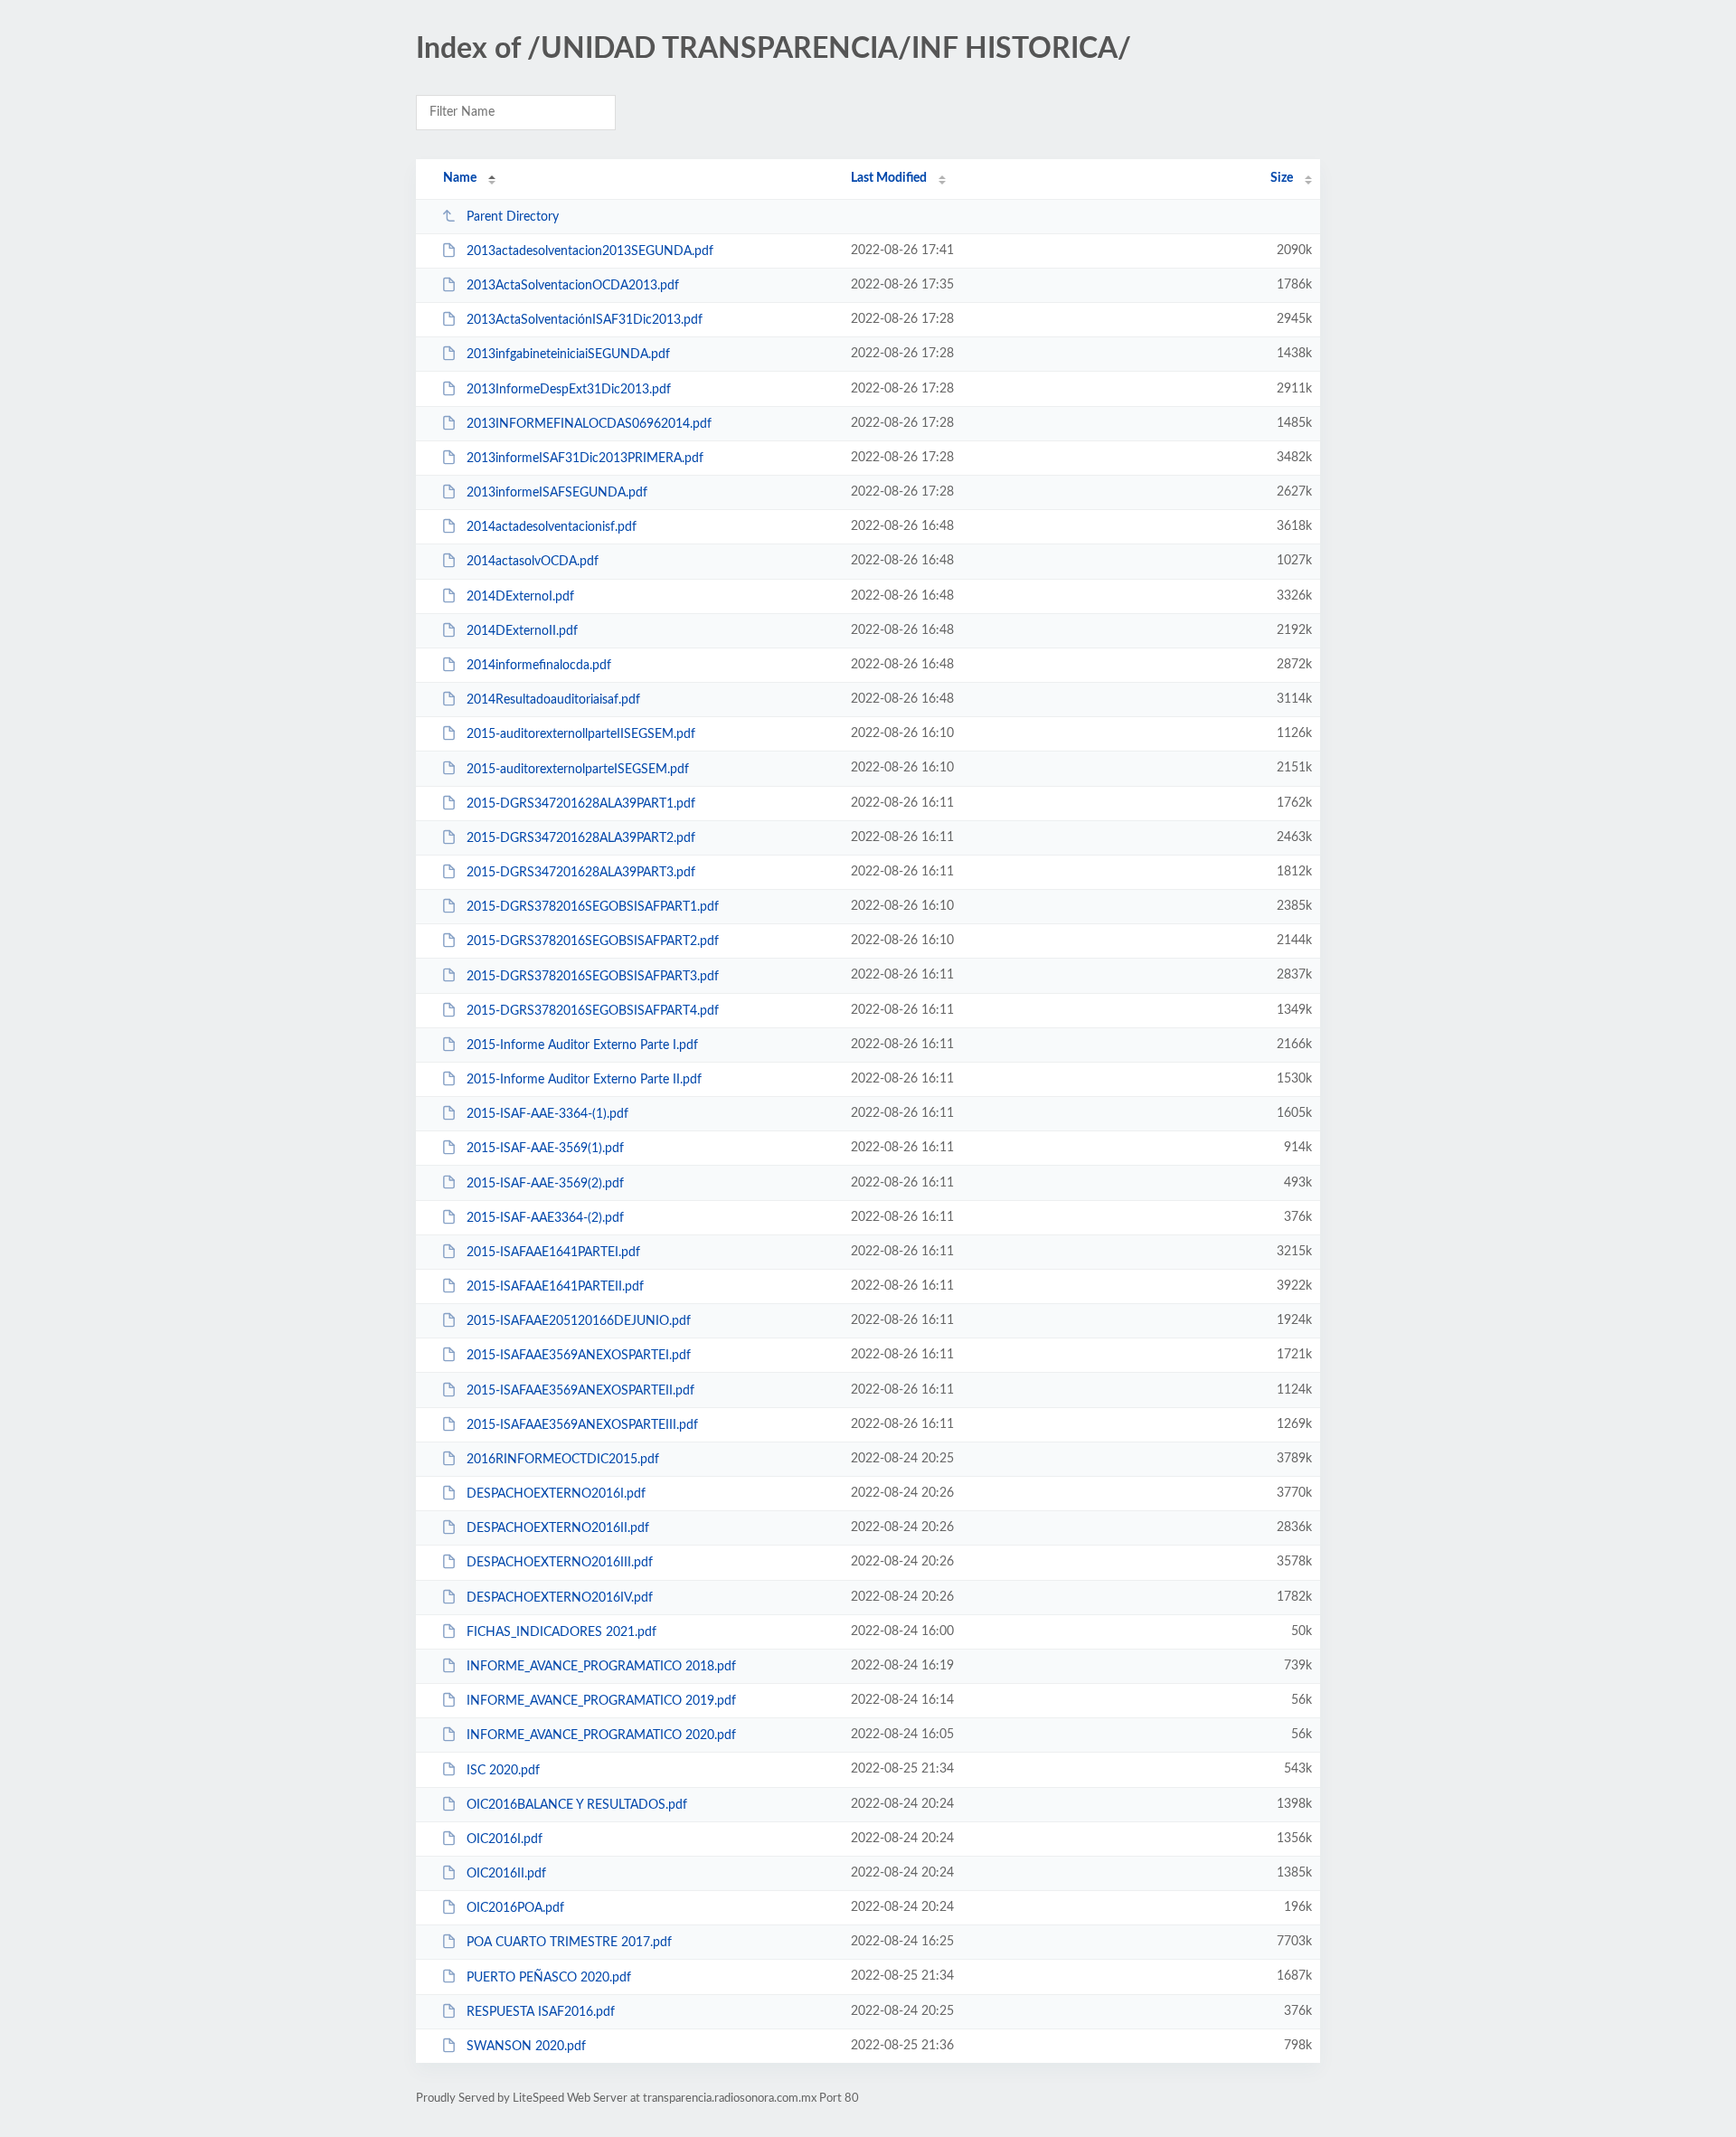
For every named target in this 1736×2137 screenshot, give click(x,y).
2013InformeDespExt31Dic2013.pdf (569, 390)
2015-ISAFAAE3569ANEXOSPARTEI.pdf (579, 1356)
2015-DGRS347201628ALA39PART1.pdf (581, 804)
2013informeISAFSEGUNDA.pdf (557, 493)
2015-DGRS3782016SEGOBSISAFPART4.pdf (593, 1011)
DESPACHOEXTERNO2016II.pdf (558, 1528)
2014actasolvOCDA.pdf (533, 562)
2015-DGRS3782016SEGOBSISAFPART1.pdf (593, 907)
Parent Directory (513, 217)
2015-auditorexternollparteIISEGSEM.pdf (581, 734)
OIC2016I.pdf (505, 1839)
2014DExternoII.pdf (522, 631)
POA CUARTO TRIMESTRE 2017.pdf (569, 1943)
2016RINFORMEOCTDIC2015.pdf (563, 1460)
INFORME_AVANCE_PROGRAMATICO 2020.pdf (601, 1735)
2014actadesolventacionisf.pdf (552, 527)
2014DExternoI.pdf (520, 597)
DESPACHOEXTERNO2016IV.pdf (560, 1598)
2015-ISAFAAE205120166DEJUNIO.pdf (579, 1321)
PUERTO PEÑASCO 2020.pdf (549, 1977)
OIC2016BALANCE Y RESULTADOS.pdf (577, 1805)
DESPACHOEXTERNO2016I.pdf (556, 1494)
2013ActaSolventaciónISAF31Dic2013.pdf (585, 320)
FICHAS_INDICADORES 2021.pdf (561, 1632)
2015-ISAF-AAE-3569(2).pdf (545, 1183)
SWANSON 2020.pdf (526, 2047)
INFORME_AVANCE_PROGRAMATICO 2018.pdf (601, 1667)
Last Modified (889, 178)
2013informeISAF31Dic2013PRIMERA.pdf (585, 459)
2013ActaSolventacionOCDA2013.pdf (573, 286)
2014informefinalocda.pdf (539, 666)
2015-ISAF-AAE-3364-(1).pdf (547, 1114)
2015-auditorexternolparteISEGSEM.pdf (578, 769)
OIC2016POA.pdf (515, 1908)
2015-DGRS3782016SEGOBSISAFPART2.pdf (593, 941)
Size (1282, 178)
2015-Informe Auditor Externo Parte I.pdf (582, 1045)
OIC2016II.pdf (506, 1874)
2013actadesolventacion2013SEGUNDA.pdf (590, 251)
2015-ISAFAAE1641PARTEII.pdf (555, 1287)
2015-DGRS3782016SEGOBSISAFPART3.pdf (593, 976)
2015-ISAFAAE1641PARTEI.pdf (553, 1253)
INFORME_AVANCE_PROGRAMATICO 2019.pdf (601, 1701)
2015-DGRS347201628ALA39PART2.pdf (581, 838)
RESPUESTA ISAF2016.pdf (541, 2012)
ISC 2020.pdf (503, 1770)
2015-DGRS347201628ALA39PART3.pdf (581, 873)
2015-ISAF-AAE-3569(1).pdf (545, 1149)
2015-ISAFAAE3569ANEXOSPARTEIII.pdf (582, 1425)
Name (460, 178)
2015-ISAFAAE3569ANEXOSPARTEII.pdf (580, 1391)
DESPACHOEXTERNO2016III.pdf (560, 1563)
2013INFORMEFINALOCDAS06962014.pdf (589, 424)
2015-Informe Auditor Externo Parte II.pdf (584, 1080)
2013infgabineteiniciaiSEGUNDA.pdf (568, 355)
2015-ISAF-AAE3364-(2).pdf (545, 1218)
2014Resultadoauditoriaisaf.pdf (553, 700)
